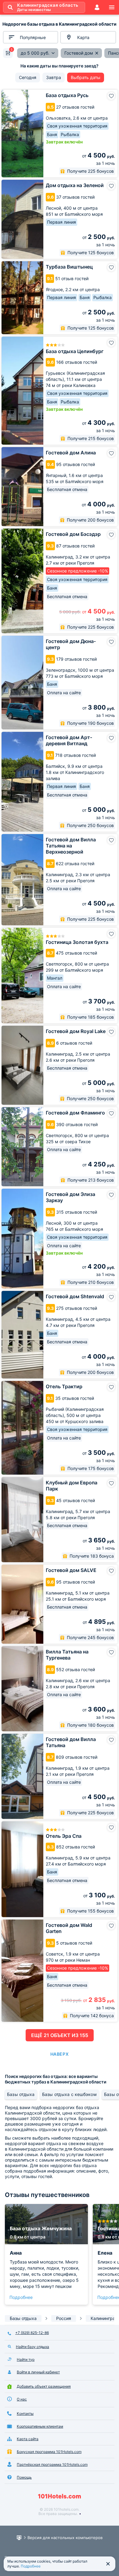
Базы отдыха (21, 2094)
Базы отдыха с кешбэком (69, 2094)
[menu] (112, 7)
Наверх (60, 2054)
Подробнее (21, 2297)
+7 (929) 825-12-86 (32, 2333)
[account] (97, 7)
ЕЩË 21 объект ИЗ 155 (60, 2035)
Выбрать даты (86, 77)
